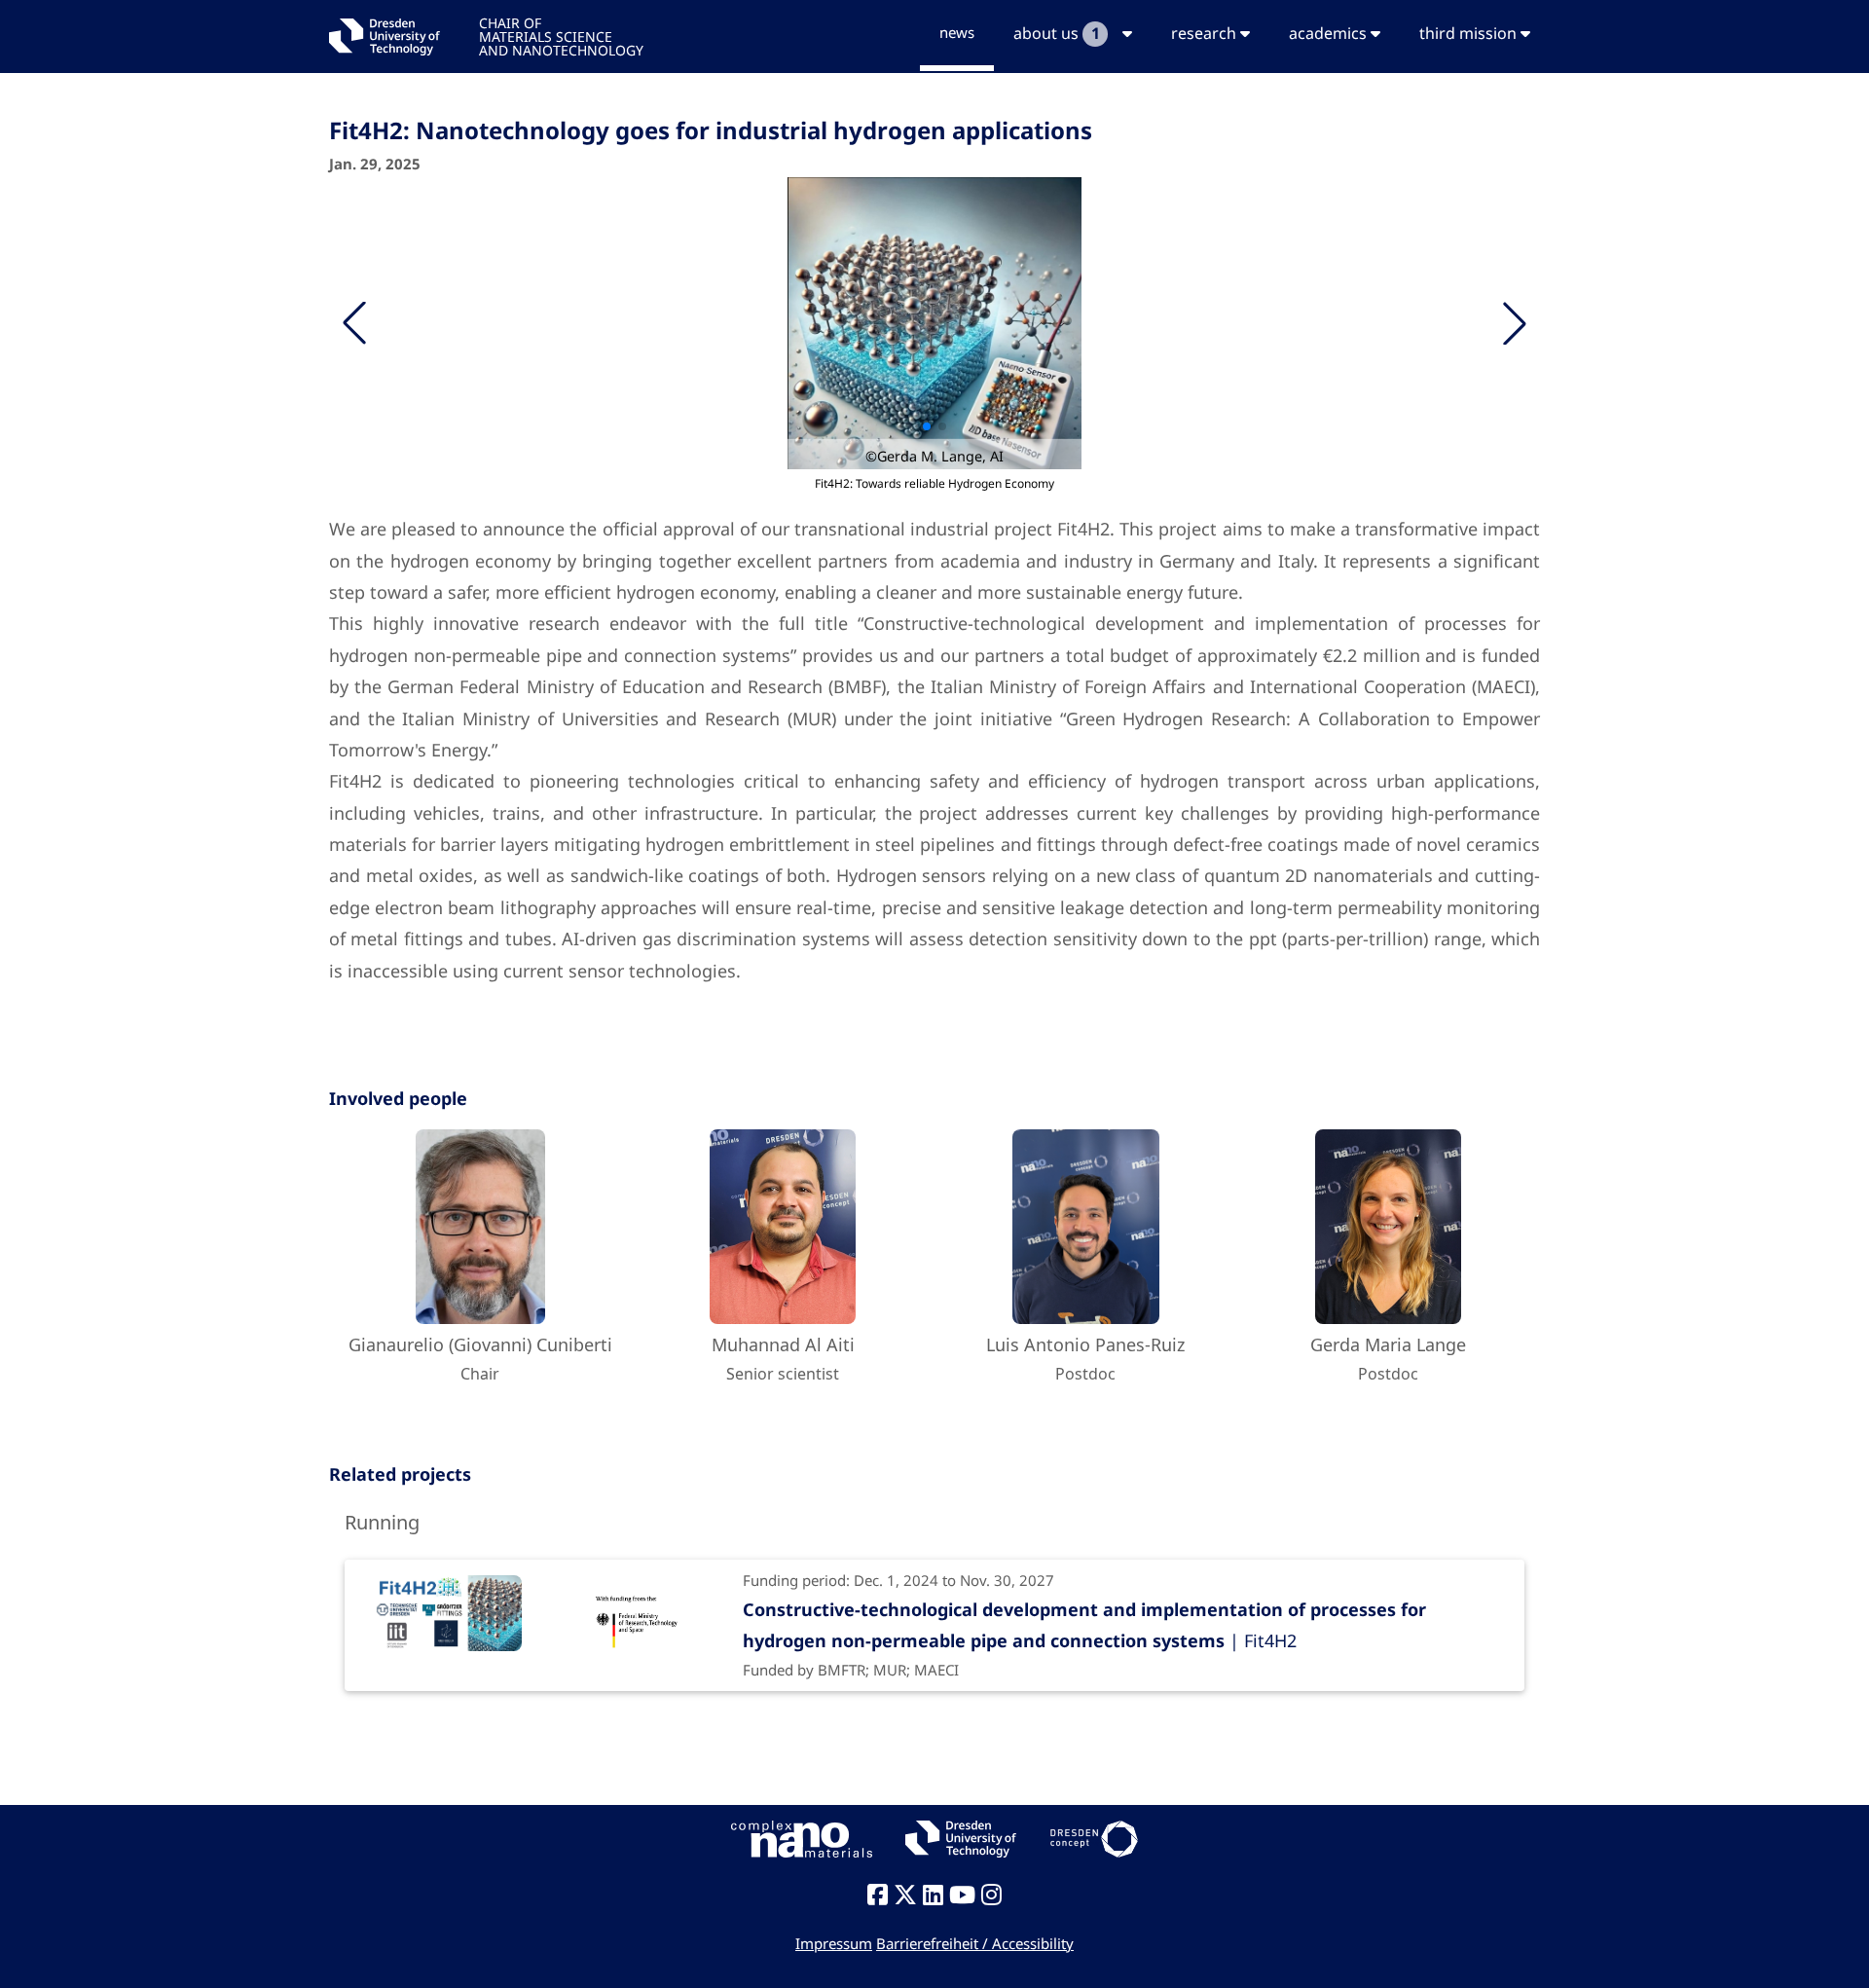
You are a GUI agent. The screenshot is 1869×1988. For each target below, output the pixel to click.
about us (1056, 33)
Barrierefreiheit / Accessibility (975, 1943)
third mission (1470, 33)
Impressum (834, 1943)
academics (1330, 33)
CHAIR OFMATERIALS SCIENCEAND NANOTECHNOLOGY (561, 36)
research (1206, 33)
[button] (1515, 323)
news (957, 32)
